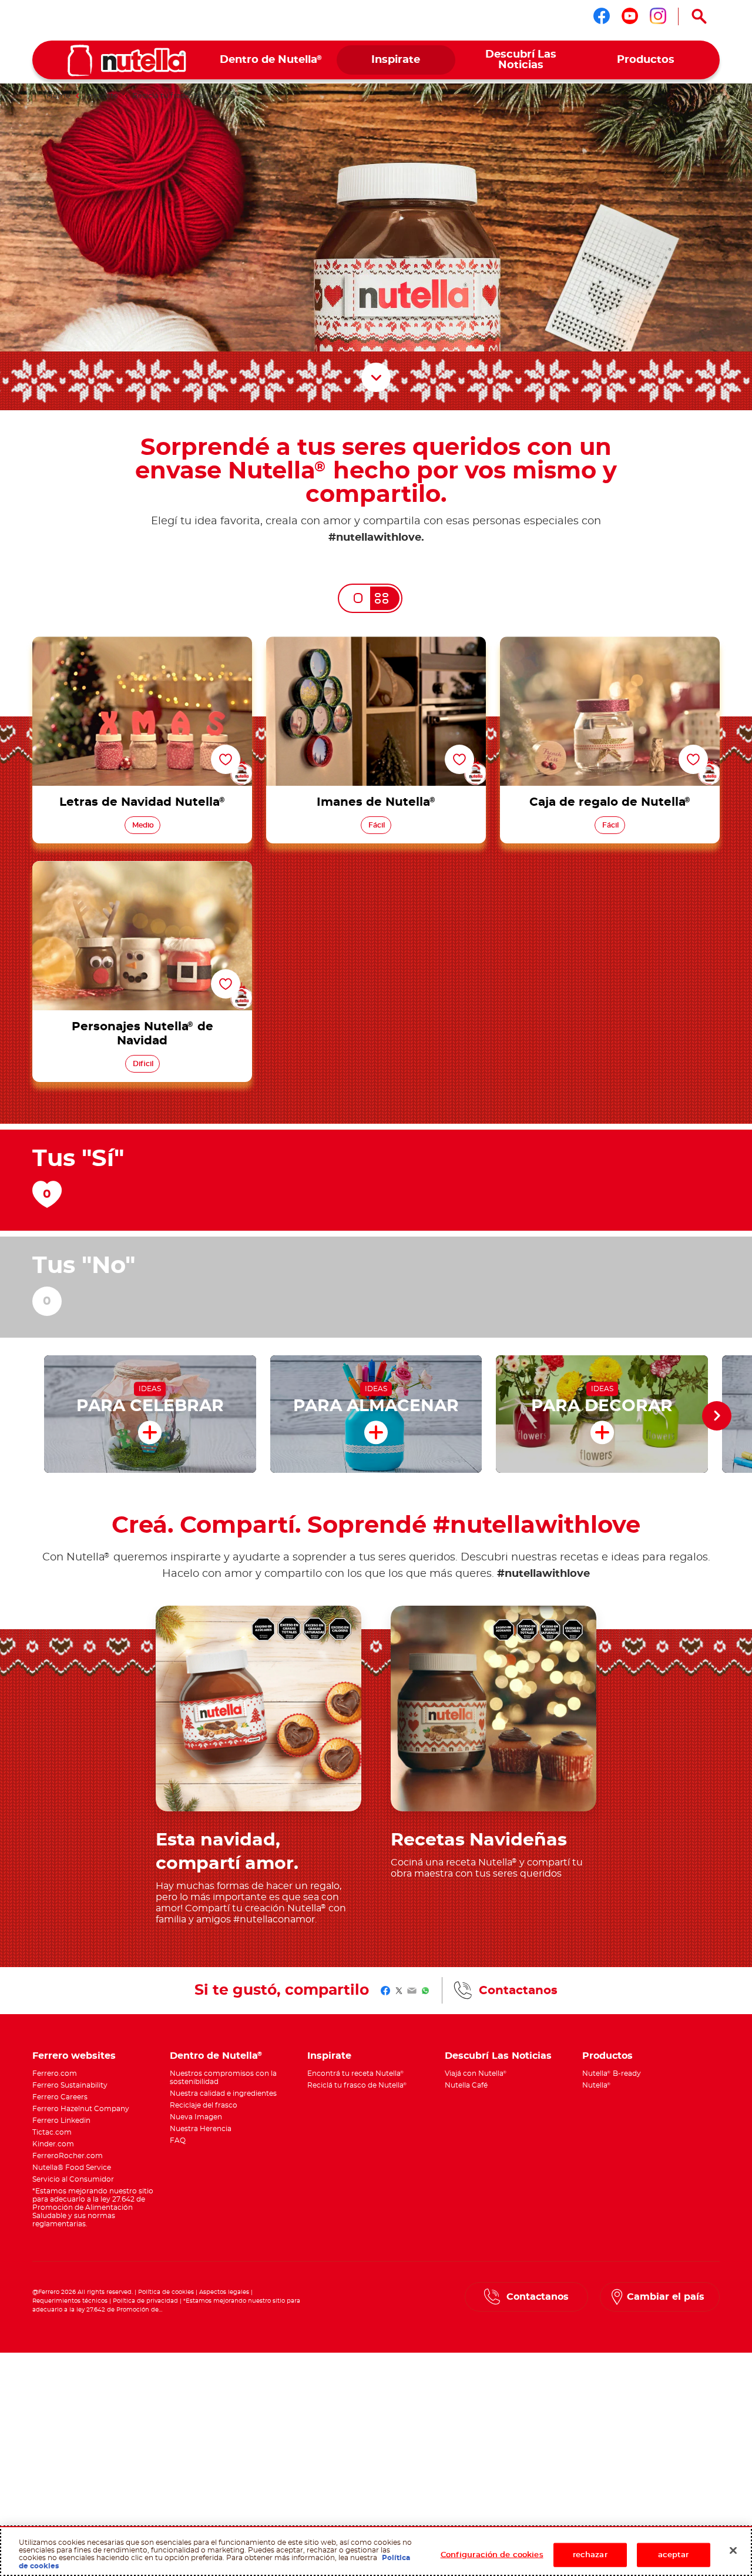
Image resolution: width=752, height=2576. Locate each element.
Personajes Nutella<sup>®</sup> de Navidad (142, 868)
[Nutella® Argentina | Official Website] (127, 61)
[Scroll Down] (376, 377)
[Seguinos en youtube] (630, 16)
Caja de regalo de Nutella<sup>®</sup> (610, 644)
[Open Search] (699, 16)
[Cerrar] (733, 2550)
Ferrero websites (74, 2056)
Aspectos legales (224, 2292)
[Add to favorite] (226, 759)
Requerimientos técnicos (70, 2301)
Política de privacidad (145, 2301)
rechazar (590, 2555)
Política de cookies (166, 2292)
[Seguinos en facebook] (602, 16)
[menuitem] (271, 60)
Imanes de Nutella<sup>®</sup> (376, 644)
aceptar (674, 2555)
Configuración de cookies (492, 2555)
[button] (717, 1416)
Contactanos (518, 1991)
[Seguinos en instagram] (658, 16)
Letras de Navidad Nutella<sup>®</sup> (142, 644)
